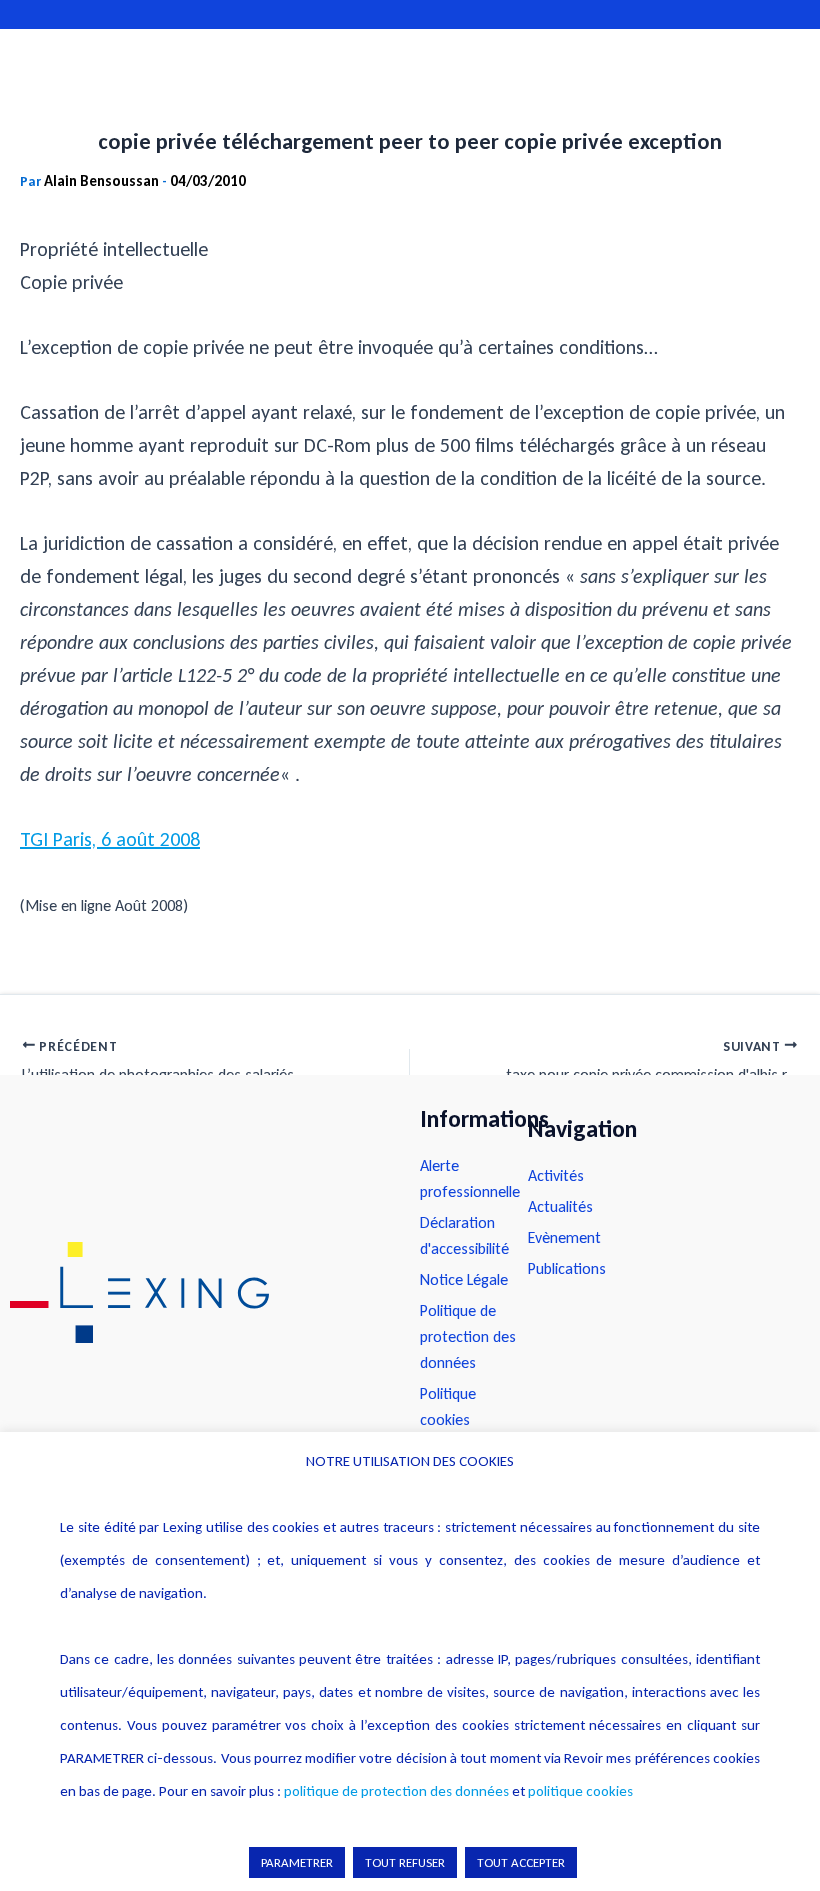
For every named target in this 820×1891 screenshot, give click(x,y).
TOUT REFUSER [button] (405, 1862)
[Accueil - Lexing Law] (195, 1292)
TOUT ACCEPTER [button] (521, 1862)
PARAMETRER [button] (297, 1862)
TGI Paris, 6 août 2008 (110, 839)
